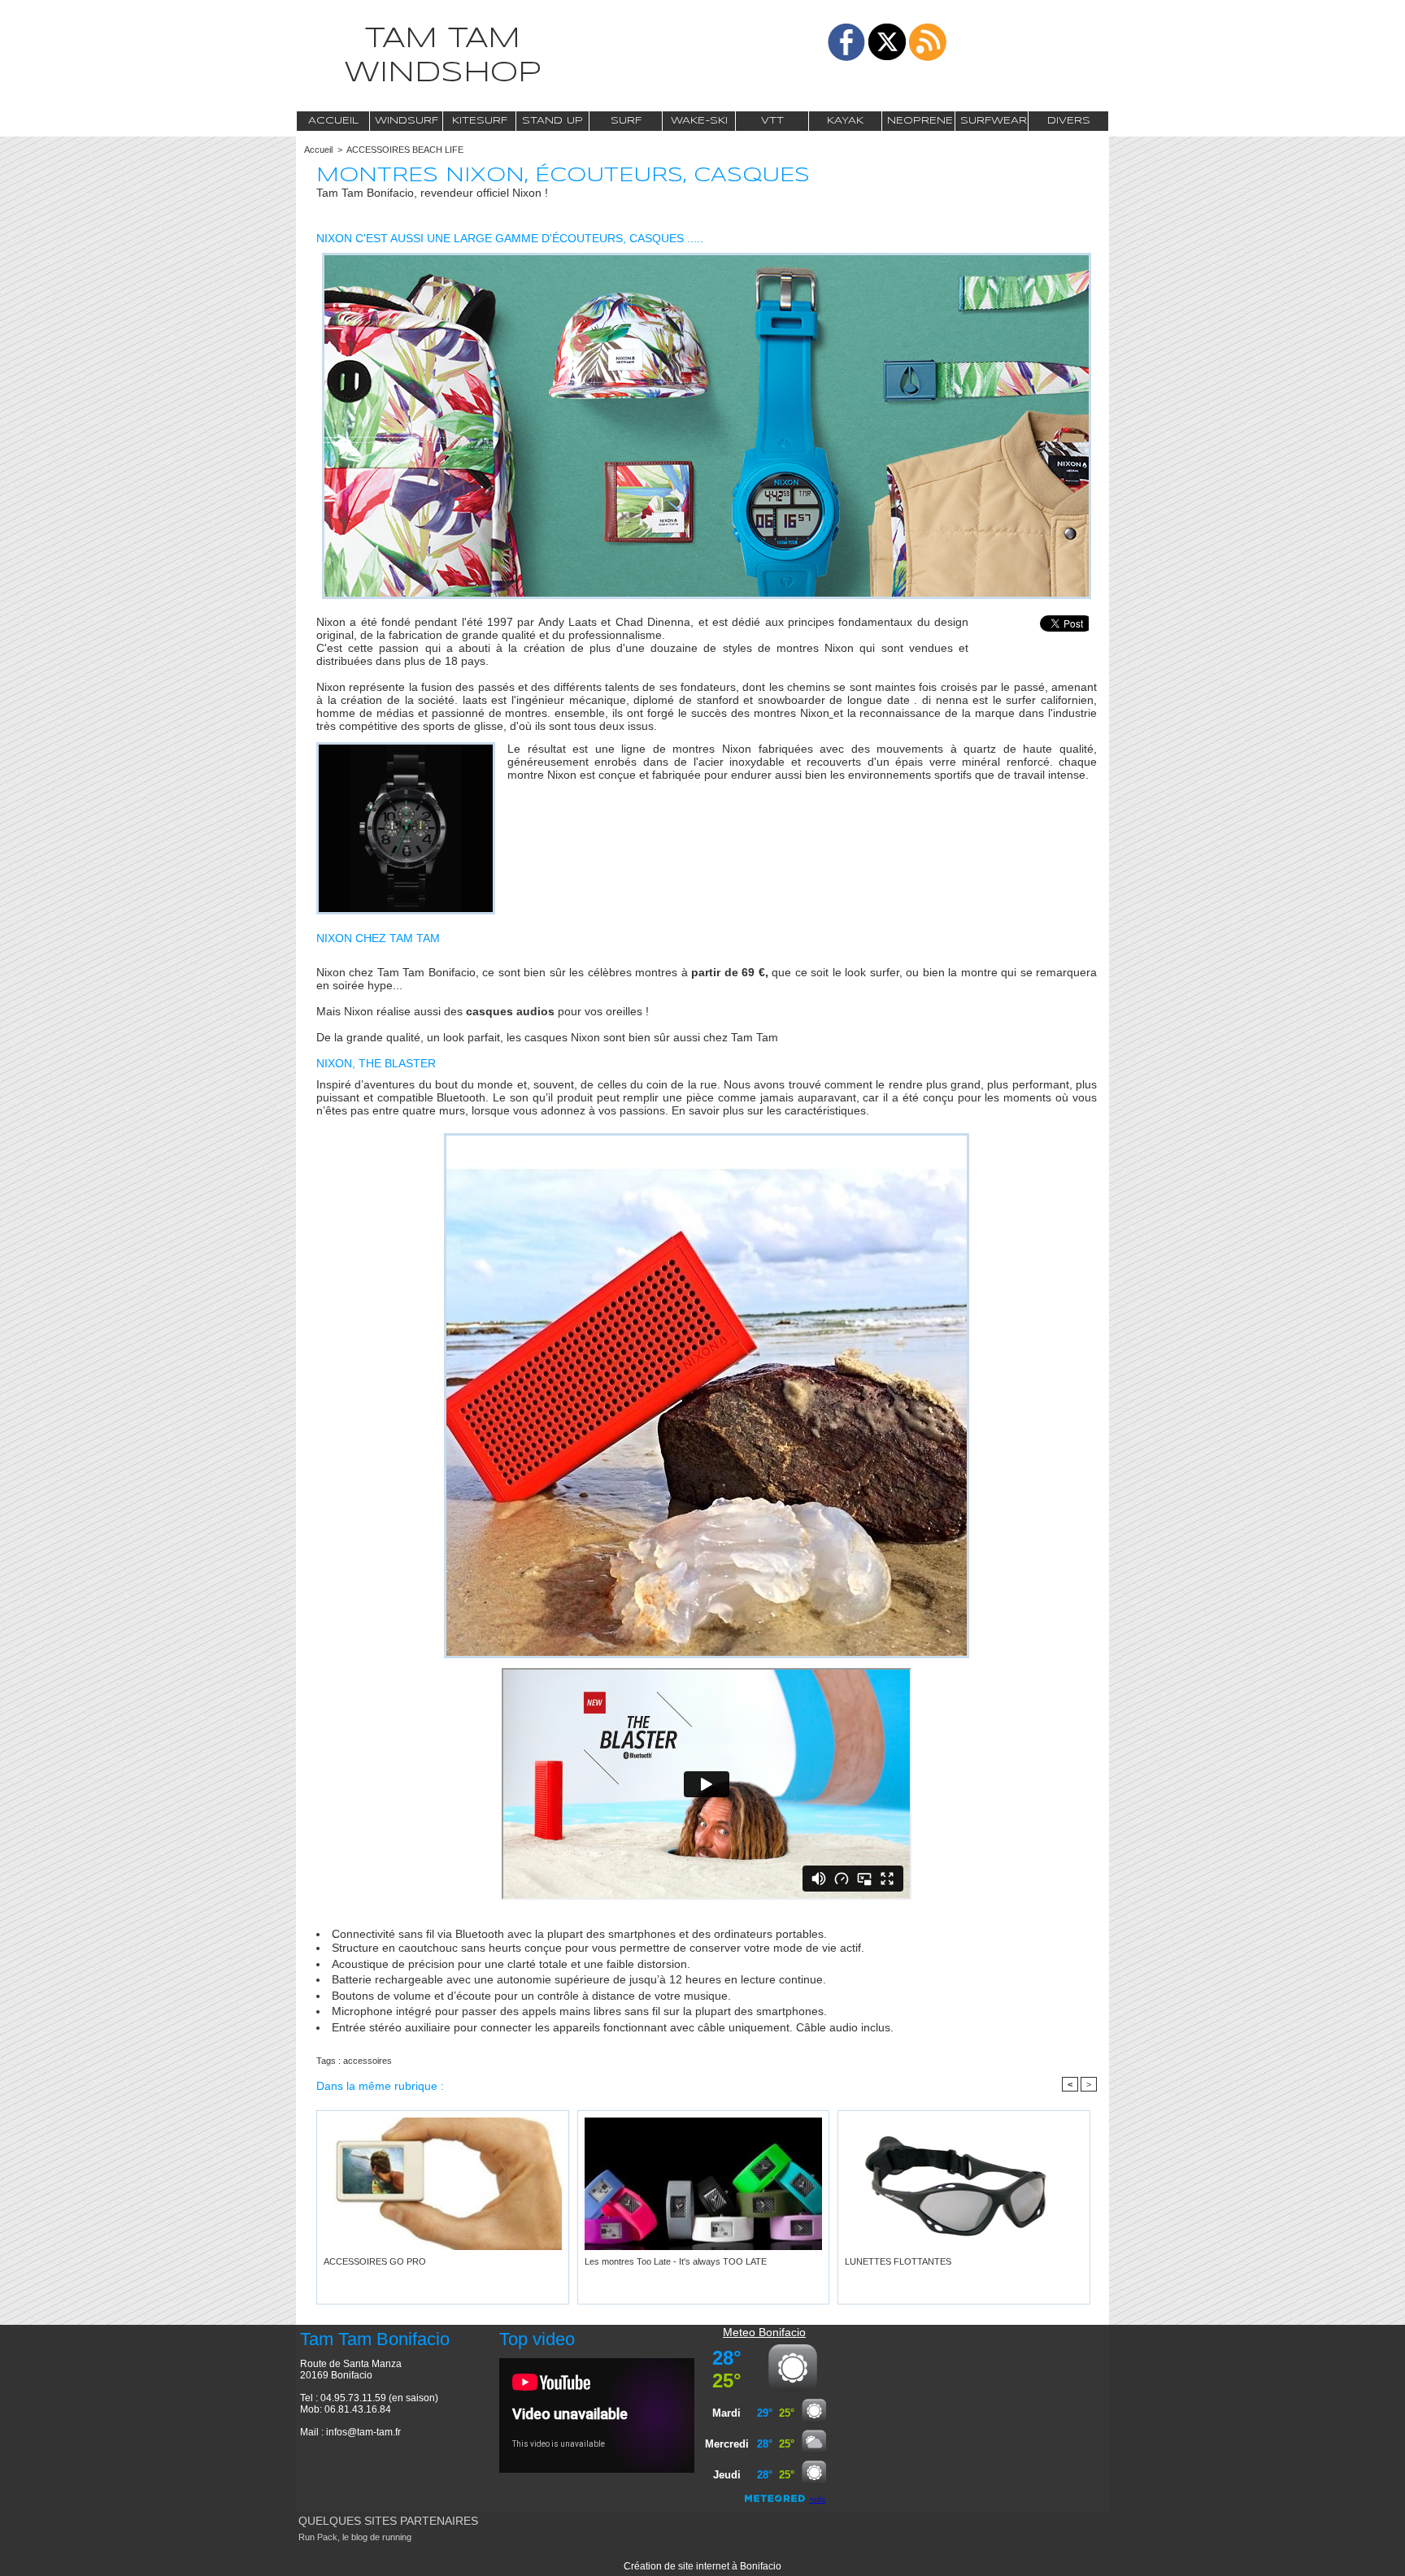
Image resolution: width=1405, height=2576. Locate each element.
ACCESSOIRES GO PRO (375, 2261)
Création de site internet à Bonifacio (702, 2566)
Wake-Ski (699, 121)
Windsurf (407, 121)
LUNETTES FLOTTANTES (898, 2261)
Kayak (845, 121)
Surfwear (994, 121)
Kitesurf (480, 121)
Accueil (333, 121)
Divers (1069, 121)
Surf (626, 121)
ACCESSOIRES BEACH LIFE (405, 150)
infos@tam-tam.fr (363, 2432)
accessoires (368, 2061)
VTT (772, 121)
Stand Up (552, 121)
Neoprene (920, 121)
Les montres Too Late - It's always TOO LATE (676, 2261)
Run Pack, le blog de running (355, 2537)
